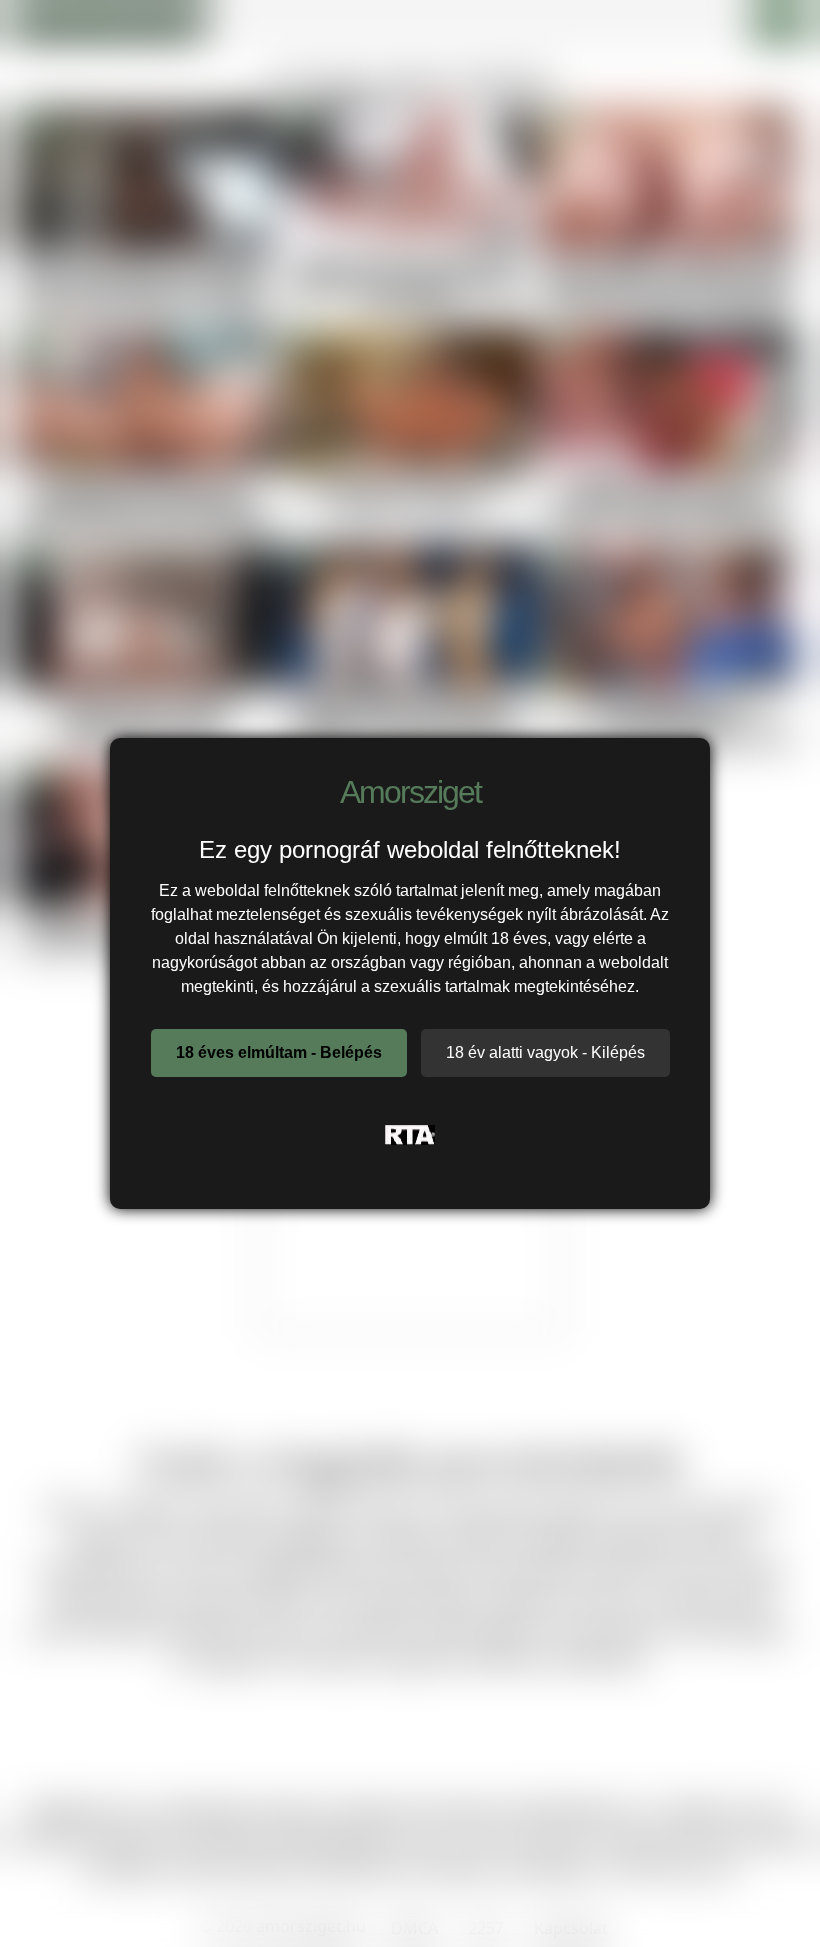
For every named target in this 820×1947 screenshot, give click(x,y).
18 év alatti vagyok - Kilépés (545, 1052)
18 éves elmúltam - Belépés (279, 1052)
